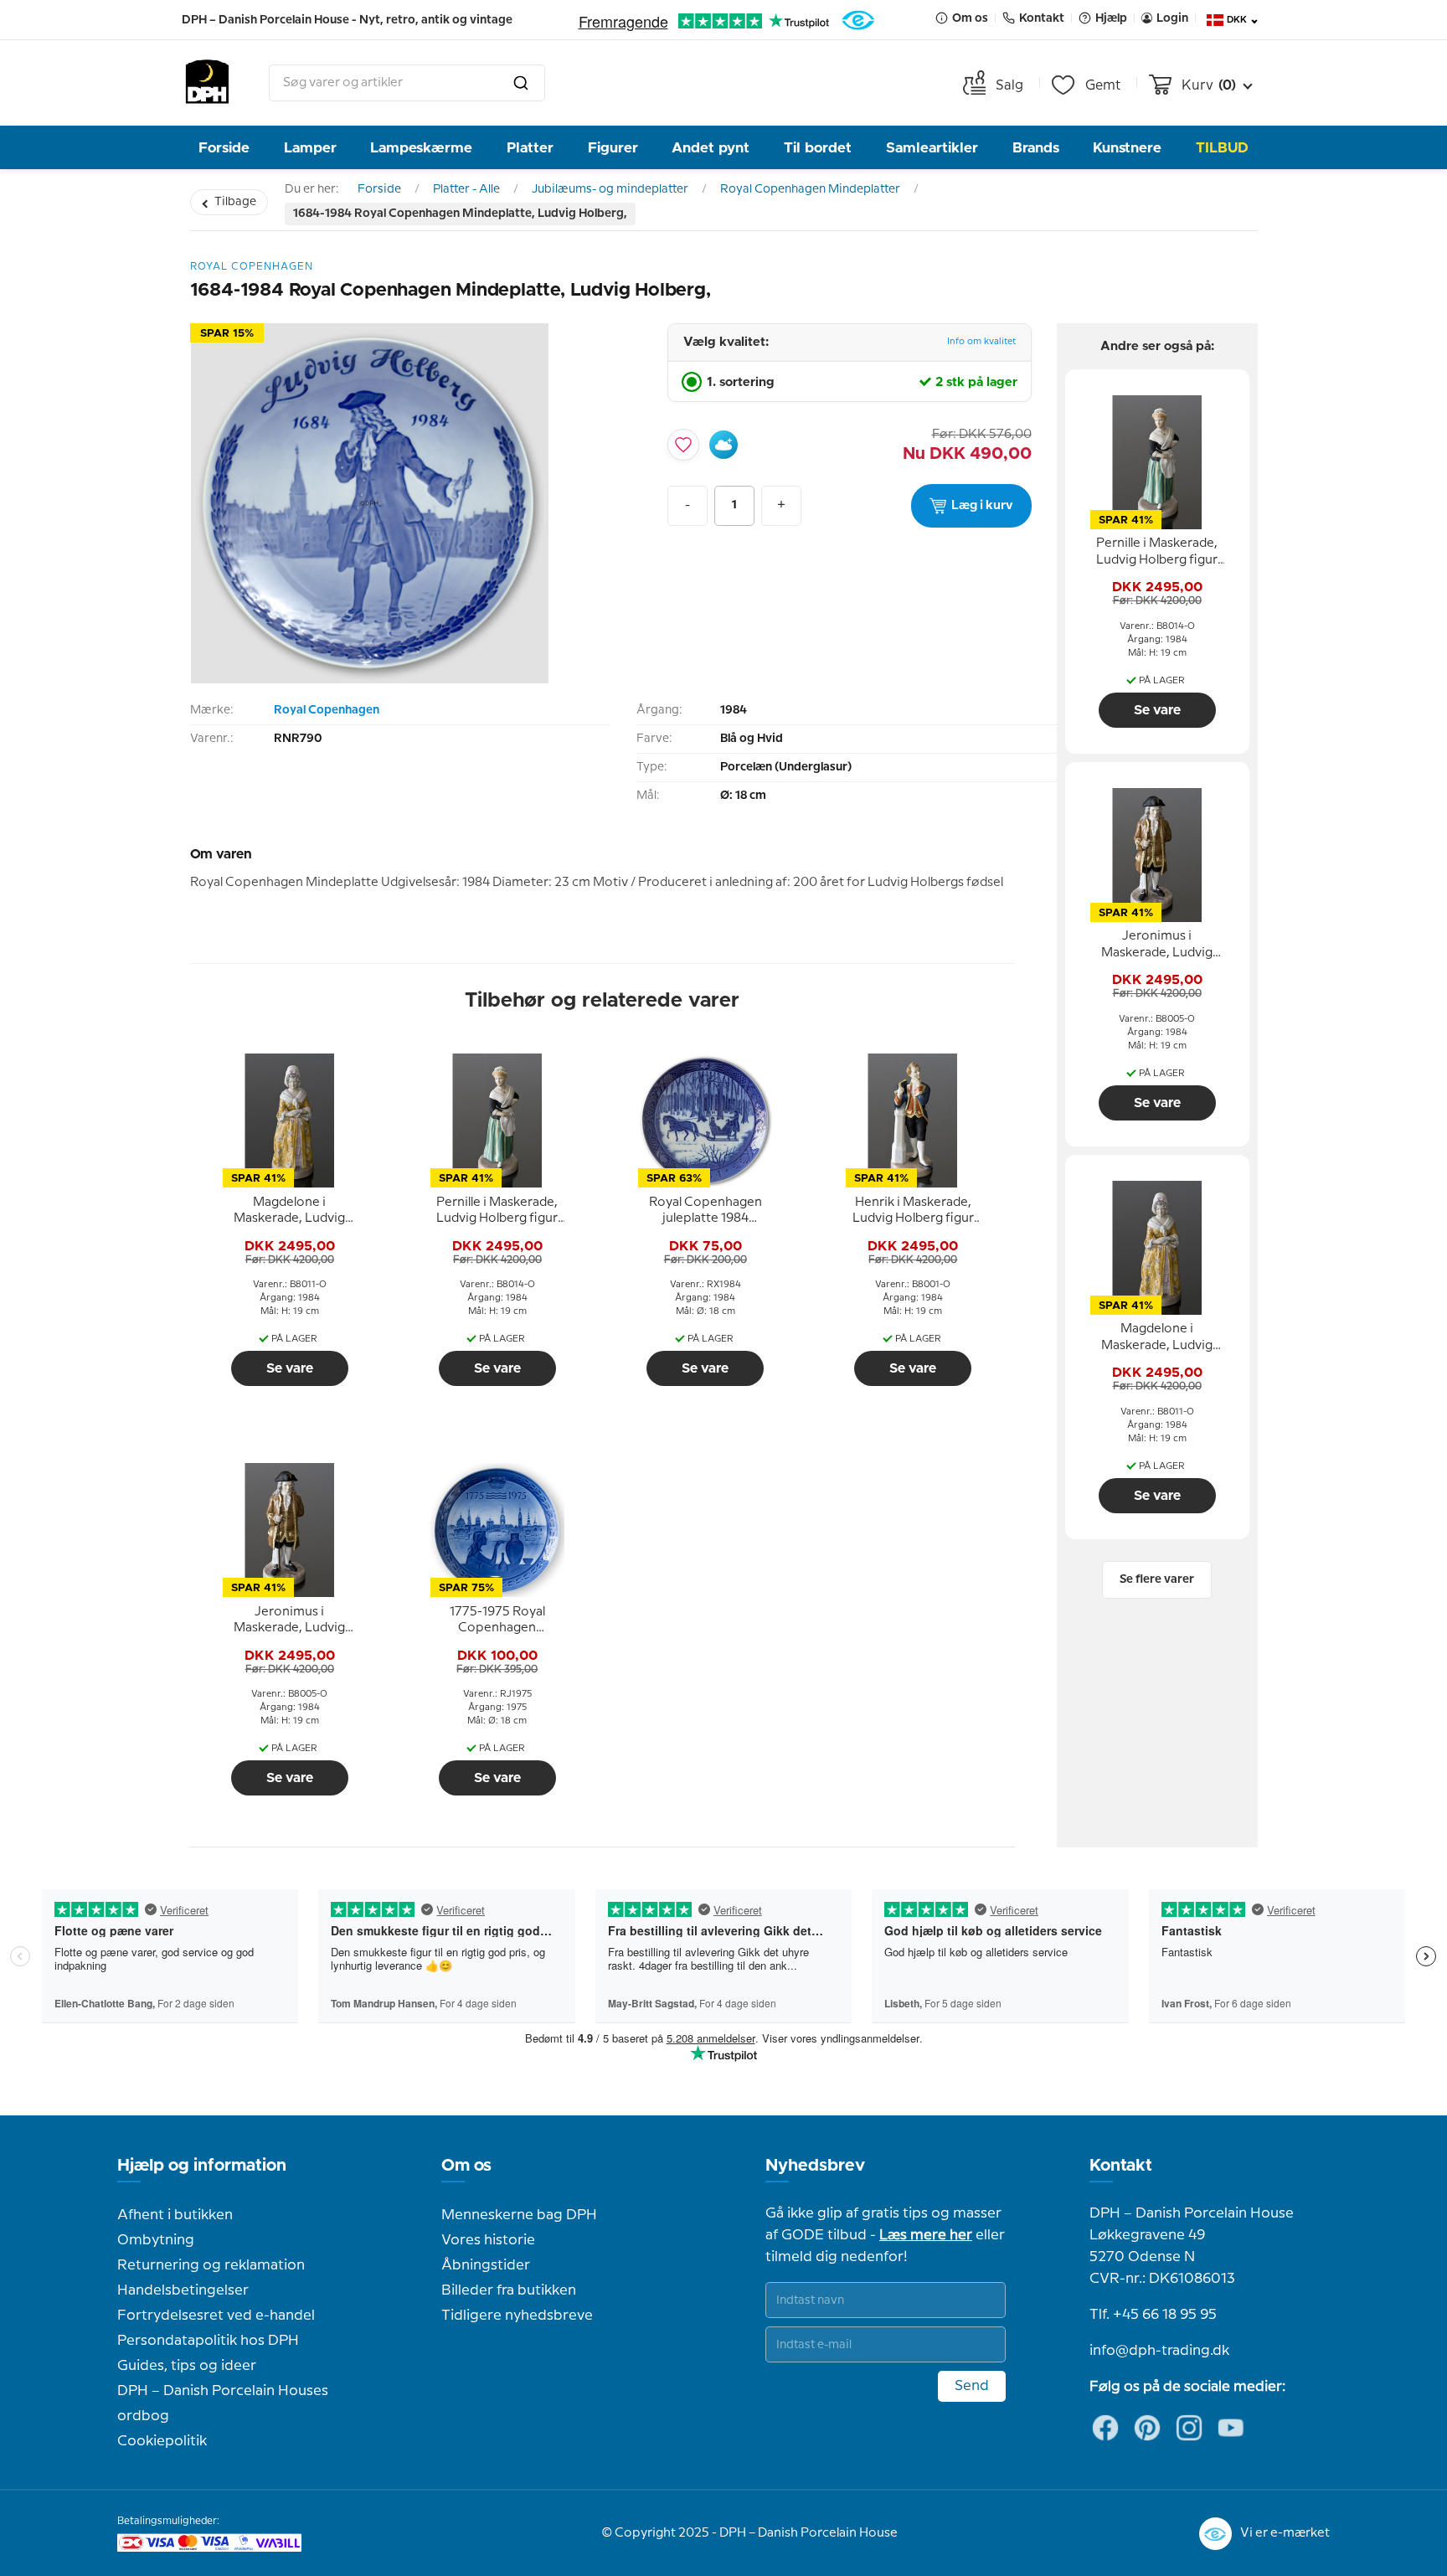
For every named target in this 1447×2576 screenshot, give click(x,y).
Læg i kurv (982, 506)
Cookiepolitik (162, 2441)
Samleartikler (932, 148)
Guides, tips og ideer (187, 2366)
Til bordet (818, 148)
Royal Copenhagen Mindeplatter (810, 189)
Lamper (310, 148)
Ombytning (156, 2240)
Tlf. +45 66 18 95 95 (1153, 2315)
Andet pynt (711, 148)
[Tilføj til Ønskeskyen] (723, 445)
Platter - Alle (466, 189)
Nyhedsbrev (815, 2166)
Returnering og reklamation (211, 2265)
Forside (224, 148)
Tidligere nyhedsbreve (517, 2316)
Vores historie (488, 2240)
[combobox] (407, 83)
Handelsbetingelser (183, 2290)
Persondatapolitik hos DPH (208, 2341)
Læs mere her (926, 2235)
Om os (466, 2166)
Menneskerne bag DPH (519, 2215)
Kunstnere (1127, 148)
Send (972, 2386)
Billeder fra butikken (509, 2290)
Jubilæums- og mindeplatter (610, 189)
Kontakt (1121, 2166)
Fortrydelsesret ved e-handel (216, 2316)
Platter (530, 148)
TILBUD (1222, 148)
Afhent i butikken (175, 2215)
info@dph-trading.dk (1159, 2351)
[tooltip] (290, 1211)
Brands (1036, 148)
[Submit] (521, 83)
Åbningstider (486, 2265)
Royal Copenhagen (327, 710)
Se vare (290, 1368)
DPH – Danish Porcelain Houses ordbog (223, 2403)
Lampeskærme (421, 148)
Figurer (613, 148)
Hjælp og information (202, 2166)
